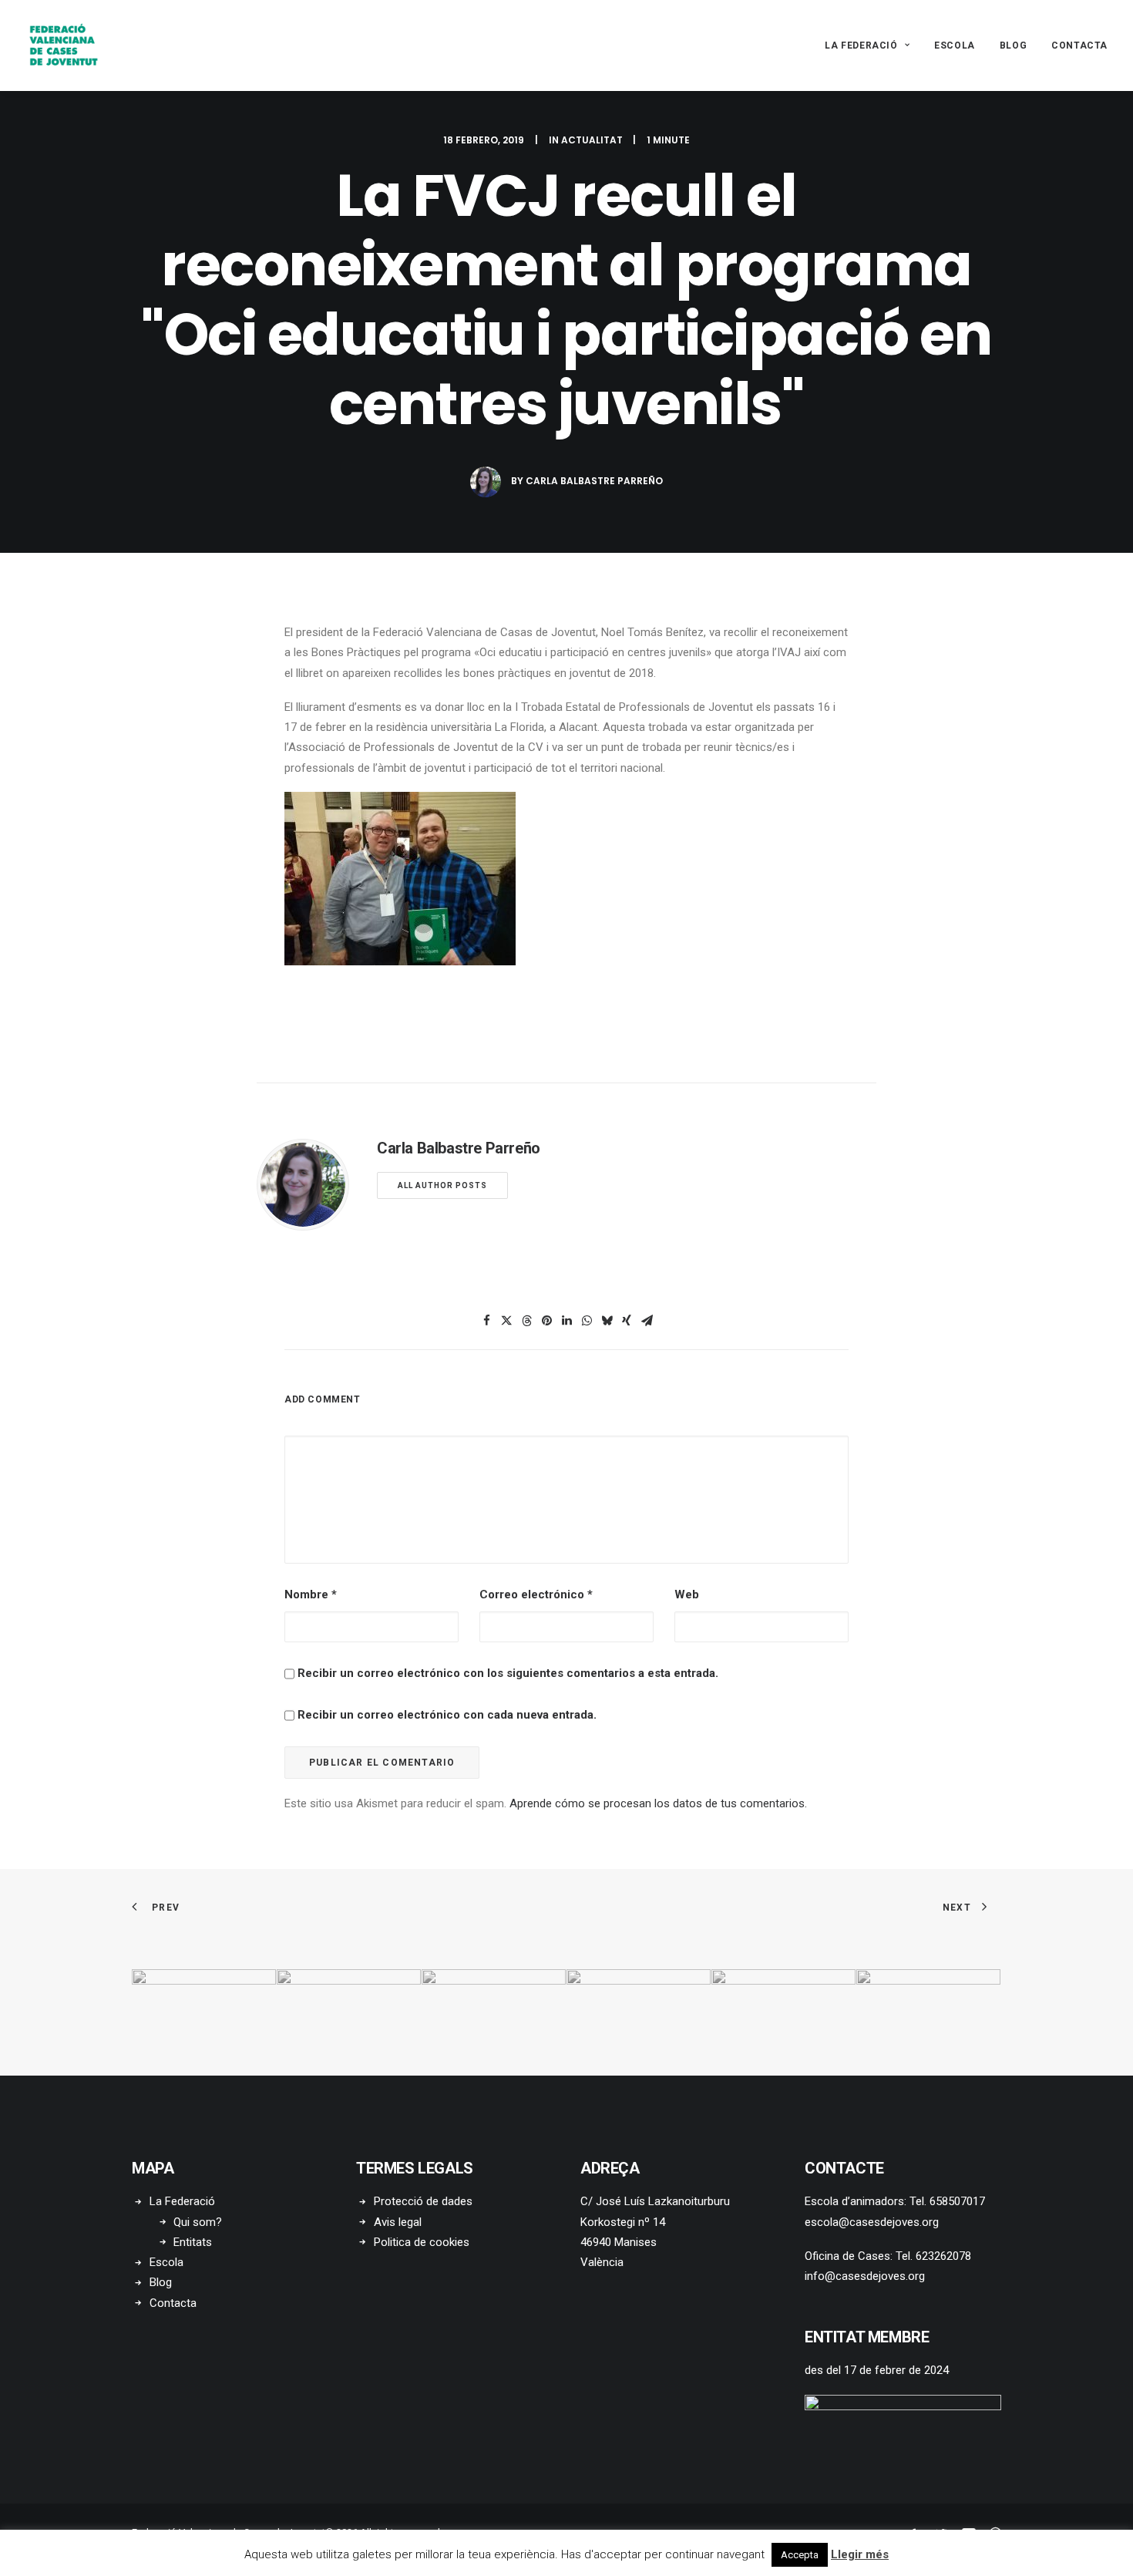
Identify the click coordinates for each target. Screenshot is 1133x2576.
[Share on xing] (627, 1321)
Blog (1013, 45)
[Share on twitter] (506, 1321)
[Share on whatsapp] (587, 1321)
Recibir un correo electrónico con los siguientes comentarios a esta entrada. (508, 1673)
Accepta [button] (800, 2555)
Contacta (1079, 45)
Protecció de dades (423, 2201)
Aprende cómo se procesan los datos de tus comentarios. (658, 1803)
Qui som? (198, 2222)
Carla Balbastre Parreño (594, 481)
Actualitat (592, 140)
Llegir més (860, 2554)
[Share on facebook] (486, 1321)
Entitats (193, 2242)
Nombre (311, 1594)
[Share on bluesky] (607, 1321)
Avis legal (398, 2222)
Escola (955, 45)
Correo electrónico (536, 1594)
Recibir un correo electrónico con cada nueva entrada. (447, 1715)
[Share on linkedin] (566, 1321)
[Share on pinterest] (546, 1321)
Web (687, 1594)
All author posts (442, 1185)
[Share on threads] (526, 1321)
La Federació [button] (861, 45)
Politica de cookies (422, 2242)
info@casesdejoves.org (865, 2276)
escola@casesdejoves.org (872, 2222)
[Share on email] (647, 1321)
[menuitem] (872, 45)
